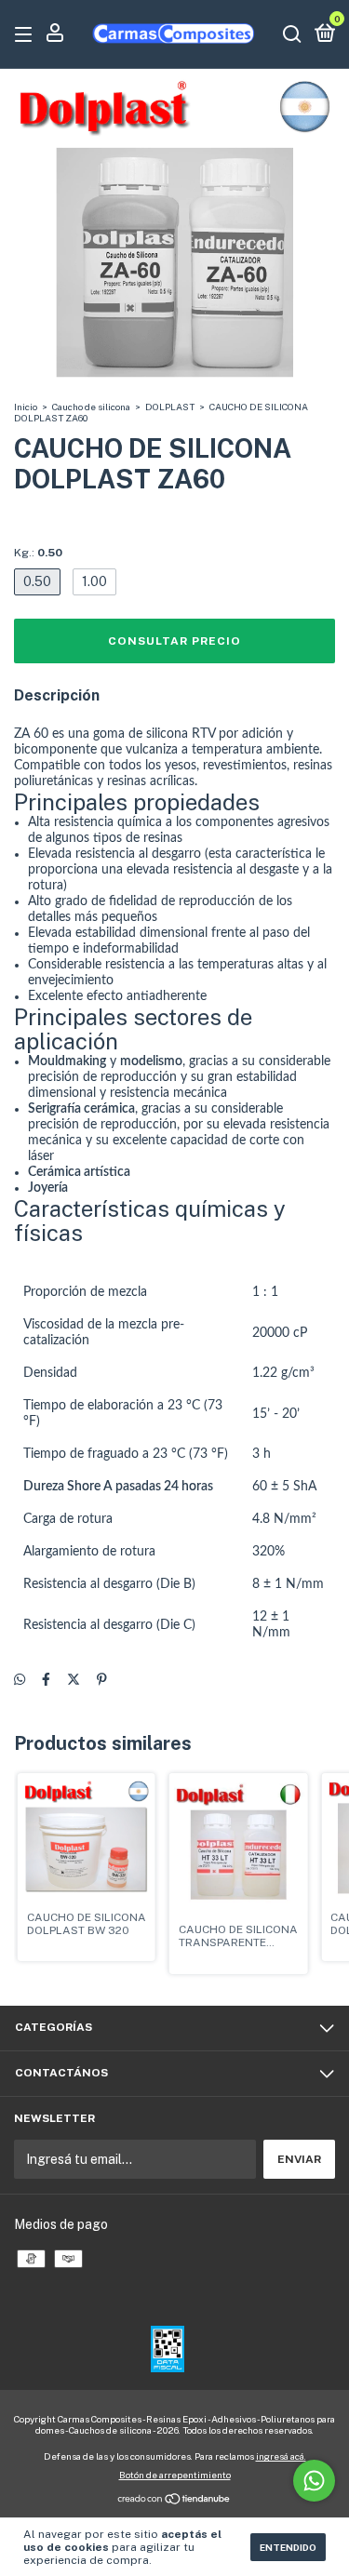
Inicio (26, 407)
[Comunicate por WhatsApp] (314, 2481)
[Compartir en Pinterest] (102, 1679)
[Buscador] (292, 35)
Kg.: (38, 553)
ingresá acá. (281, 2456)
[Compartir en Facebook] (46, 1679)
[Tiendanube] (174, 2501)
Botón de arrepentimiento (175, 2475)
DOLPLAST (170, 407)
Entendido (288, 2547)
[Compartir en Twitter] (74, 1679)
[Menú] (27, 35)
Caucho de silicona (91, 407)
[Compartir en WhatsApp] (20, 1679)
